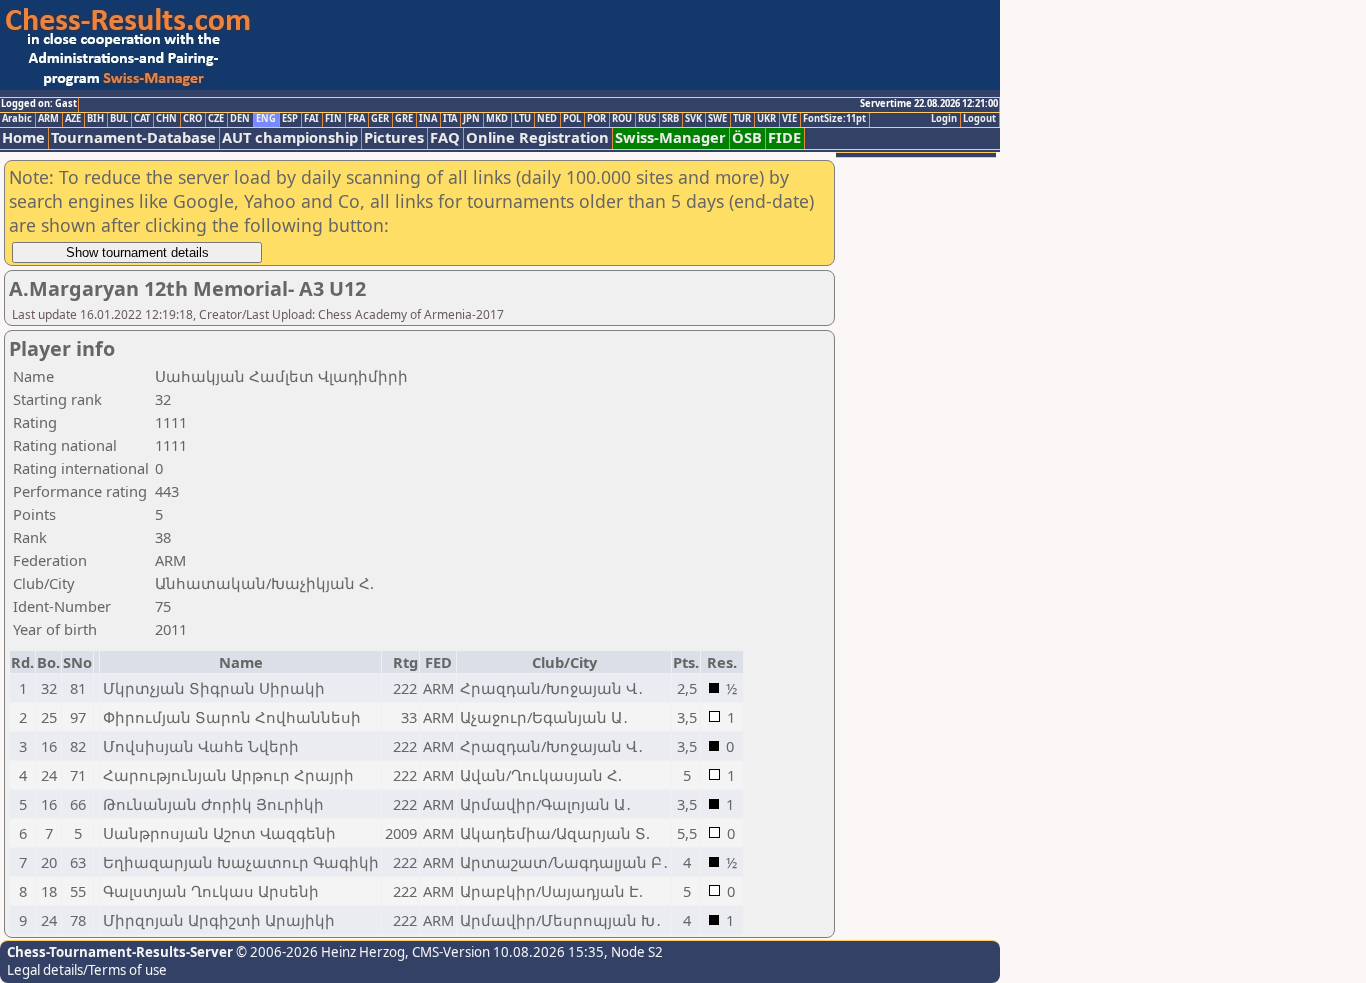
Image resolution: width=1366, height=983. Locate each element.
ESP (290, 119)
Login (944, 119)
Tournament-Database (133, 137)
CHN (166, 119)
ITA (450, 119)
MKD (497, 119)
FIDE (784, 137)
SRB (670, 119)
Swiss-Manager (670, 137)
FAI (311, 119)
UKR (766, 119)
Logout (979, 119)
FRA (356, 119)
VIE (789, 119)
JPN (471, 119)
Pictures (394, 137)
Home (23, 137)
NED (547, 119)
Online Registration (537, 137)
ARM (48, 119)
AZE (73, 119)
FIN (333, 119)
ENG (266, 119)
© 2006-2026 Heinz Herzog (319, 952)
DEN (240, 119)
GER (380, 119)
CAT (142, 119)
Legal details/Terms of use (87, 970)
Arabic (17, 119)
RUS (647, 119)
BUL (119, 119)
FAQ (445, 137)
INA (428, 119)
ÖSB (747, 137)
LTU (522, 119)
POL (572, 119)
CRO (192, 119)
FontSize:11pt (834, 119)
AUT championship (290, 137)
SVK (693, 119)
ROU (622, 119)
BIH (95, 119)
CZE (216, 119)
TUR (742, 119)
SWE (717, 119)
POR (596, 119)
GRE (404, 119)
